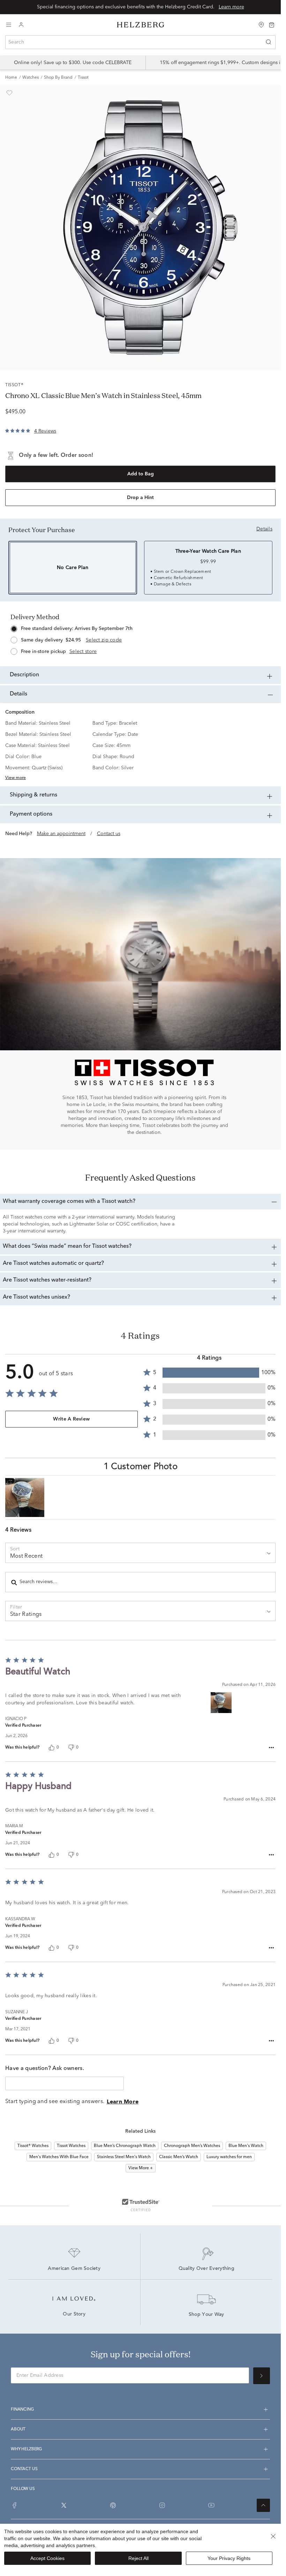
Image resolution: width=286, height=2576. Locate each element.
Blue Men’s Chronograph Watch (125, 2146)
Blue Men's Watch (246, 2146)
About (18, 2429)
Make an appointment (61, 834)
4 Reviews (45, 431)
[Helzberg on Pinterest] (113, 2505)
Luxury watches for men (229, 2157)
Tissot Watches (71, 2146)
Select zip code (104, 640)
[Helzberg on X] (64, 2505)
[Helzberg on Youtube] (211, 2505)
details (264, 529)
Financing (22, 2410)
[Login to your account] (21, 25)
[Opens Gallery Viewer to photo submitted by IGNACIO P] (25, 1497)
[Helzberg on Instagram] (162, 2505)
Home (11, 78)
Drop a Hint (140, 498)
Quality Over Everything (206, 2269)
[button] (209, 1373)
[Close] (273, 2536)
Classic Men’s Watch (179, 2157)
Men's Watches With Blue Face (59, 2157)
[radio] (140, 638)
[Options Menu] (271, 1748)
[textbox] (65, 2083)
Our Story (74, 2314)
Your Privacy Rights (229, 2558)
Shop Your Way (206, 2315)
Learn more (231, 7)
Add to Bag (141, 474)
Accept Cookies (47, 2558)
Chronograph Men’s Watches (192, 2146)
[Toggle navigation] (9, 25)
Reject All (138, 2558)
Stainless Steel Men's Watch (124, 2157)
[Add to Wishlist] (9, 93)
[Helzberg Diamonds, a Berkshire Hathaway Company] (141, 25)
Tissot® (14, 385)
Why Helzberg (26, 2449)
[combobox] (140, 42)
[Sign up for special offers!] (262, 2376)
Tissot (83, 78)
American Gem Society (74, 2269)
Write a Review (71, 1419)
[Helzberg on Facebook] (15, 2505)
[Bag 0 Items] (272, 24)
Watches (31, 78)
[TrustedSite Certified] (141, 2205)
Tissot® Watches (33, 2146)
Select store (83, 652)
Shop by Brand (58, 78)
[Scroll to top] (263, 2505)
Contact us (109, 834)
